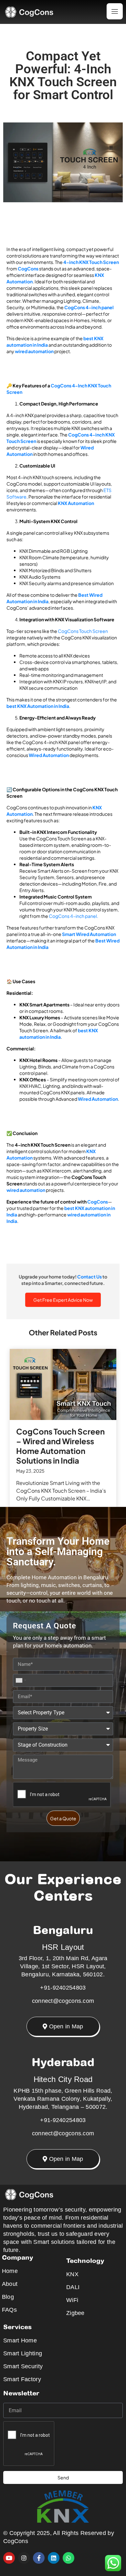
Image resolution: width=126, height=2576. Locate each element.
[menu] (115, 11)
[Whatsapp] (68, 2558)
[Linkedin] (54, 2558)
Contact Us (89, 1277)
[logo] (35, 12)
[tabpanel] (63, 1429)
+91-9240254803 (63, 1988)
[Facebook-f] (39, 2558)
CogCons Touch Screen (83, 631)
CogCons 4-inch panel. (73, 916)
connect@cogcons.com (63, 2001)
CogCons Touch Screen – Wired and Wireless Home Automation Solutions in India (60, 1446)
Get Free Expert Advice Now (63, 1300)
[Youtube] (9, 2558)
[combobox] (21, 1680)
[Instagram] (24, 2558)
